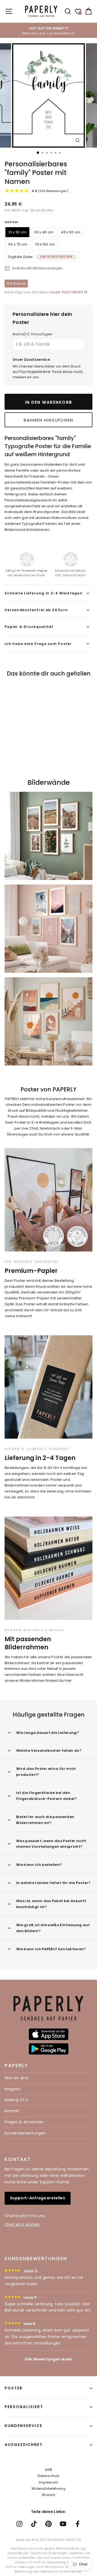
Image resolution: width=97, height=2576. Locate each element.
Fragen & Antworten (24, 2122)
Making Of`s (16, 2100)
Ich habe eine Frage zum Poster (38, 644)
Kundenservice (23, 2426)
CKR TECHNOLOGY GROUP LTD (60, 2540)
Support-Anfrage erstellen (38, 2198)
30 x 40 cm (44, 232)
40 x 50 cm (71, 232)
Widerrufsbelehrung (48, 2489)
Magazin (13, 2089)
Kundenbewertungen (25, 2133)
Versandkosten (41, 210)
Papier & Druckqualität (29, 627)
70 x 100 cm (45, 244)
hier (68, 1681)
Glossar (48, 2495)
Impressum (49, 2482)
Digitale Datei (40, 257)
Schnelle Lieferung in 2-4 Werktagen (44, 593)
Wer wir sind (16, 2078)
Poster (14, 2388)
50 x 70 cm (18, 244)
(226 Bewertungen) (50, 191)
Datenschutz (49, 2476)
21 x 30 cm (17, 232)
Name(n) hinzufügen (33, 334)
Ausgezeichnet (24, 2445)
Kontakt (12, 2111)
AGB (49, 2470)
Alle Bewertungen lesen (48, 2359)
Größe (11, 222)
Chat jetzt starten (22, 2224)
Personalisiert (24, 2407)
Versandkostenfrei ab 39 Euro (36, 610)
